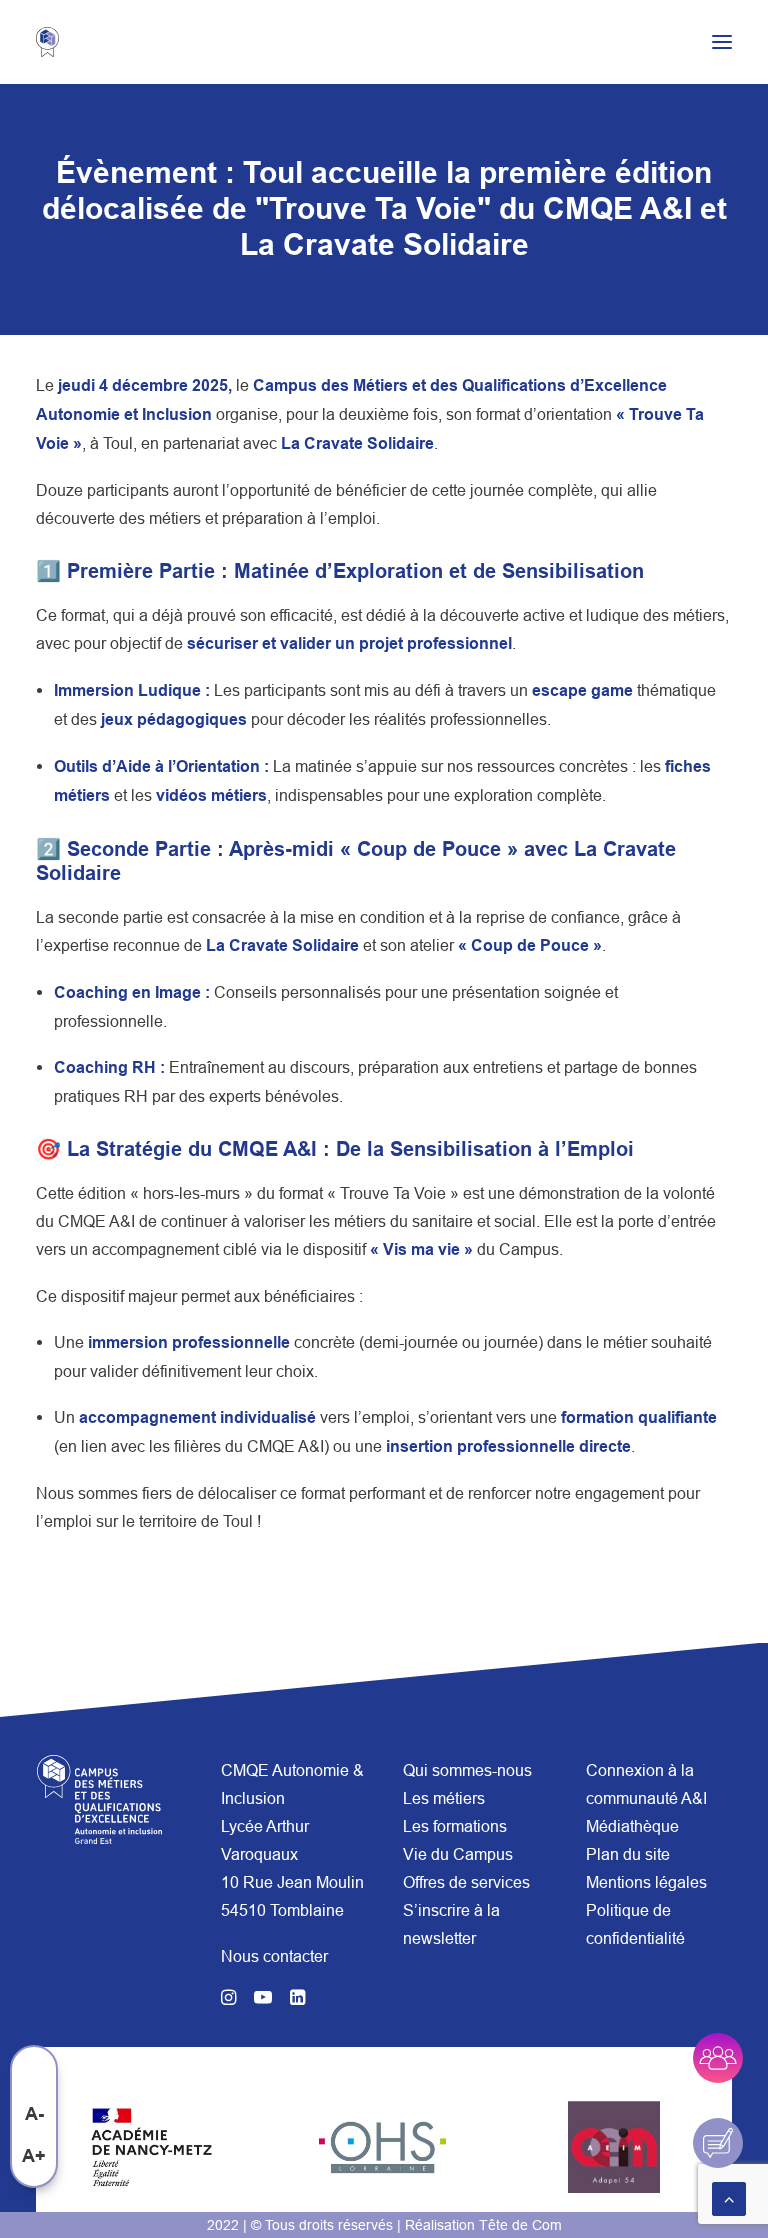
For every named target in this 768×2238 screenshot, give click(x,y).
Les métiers (444, 1798)
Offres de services (466, 1882)
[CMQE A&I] (57, 42)
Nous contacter (274, 1956)
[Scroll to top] (729, 2197)
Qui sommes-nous (467, 1770)
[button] (722, 42)
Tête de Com (520, 2225)
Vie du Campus (458, 1854)
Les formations (455, 1826)
